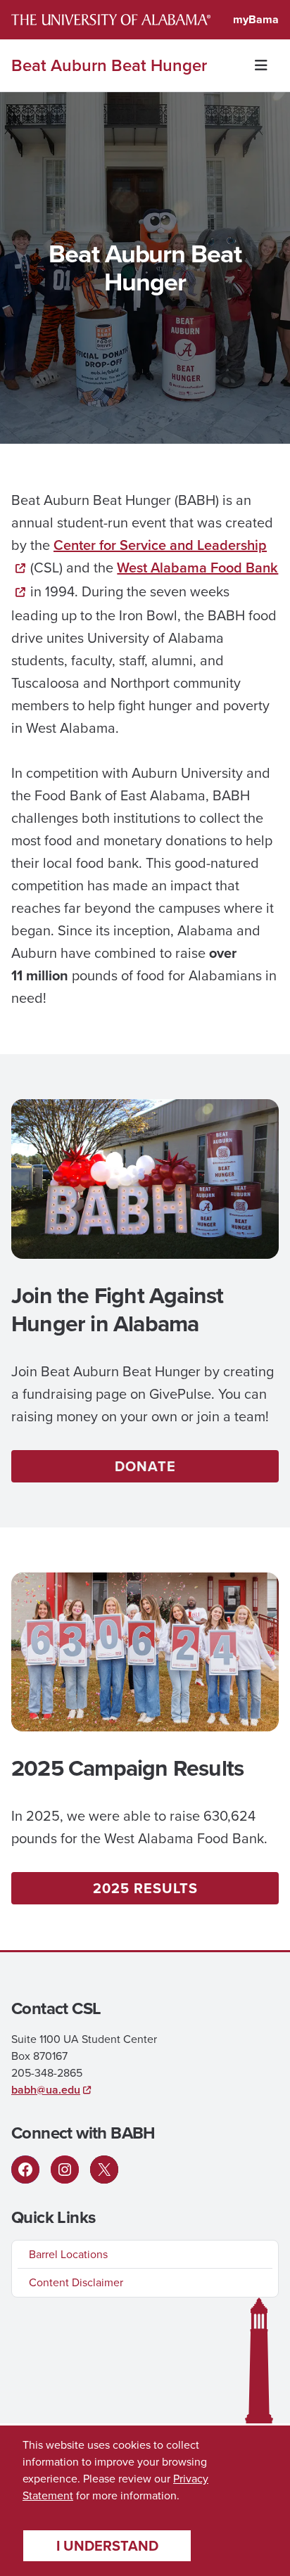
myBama (256, 19)
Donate (145, 1466)
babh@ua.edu (46, 2090)
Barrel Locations (68, 2254)
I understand (107, 2546)
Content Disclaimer (76, 2282)
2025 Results (145, 1888)
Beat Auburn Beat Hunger (109, 65)
